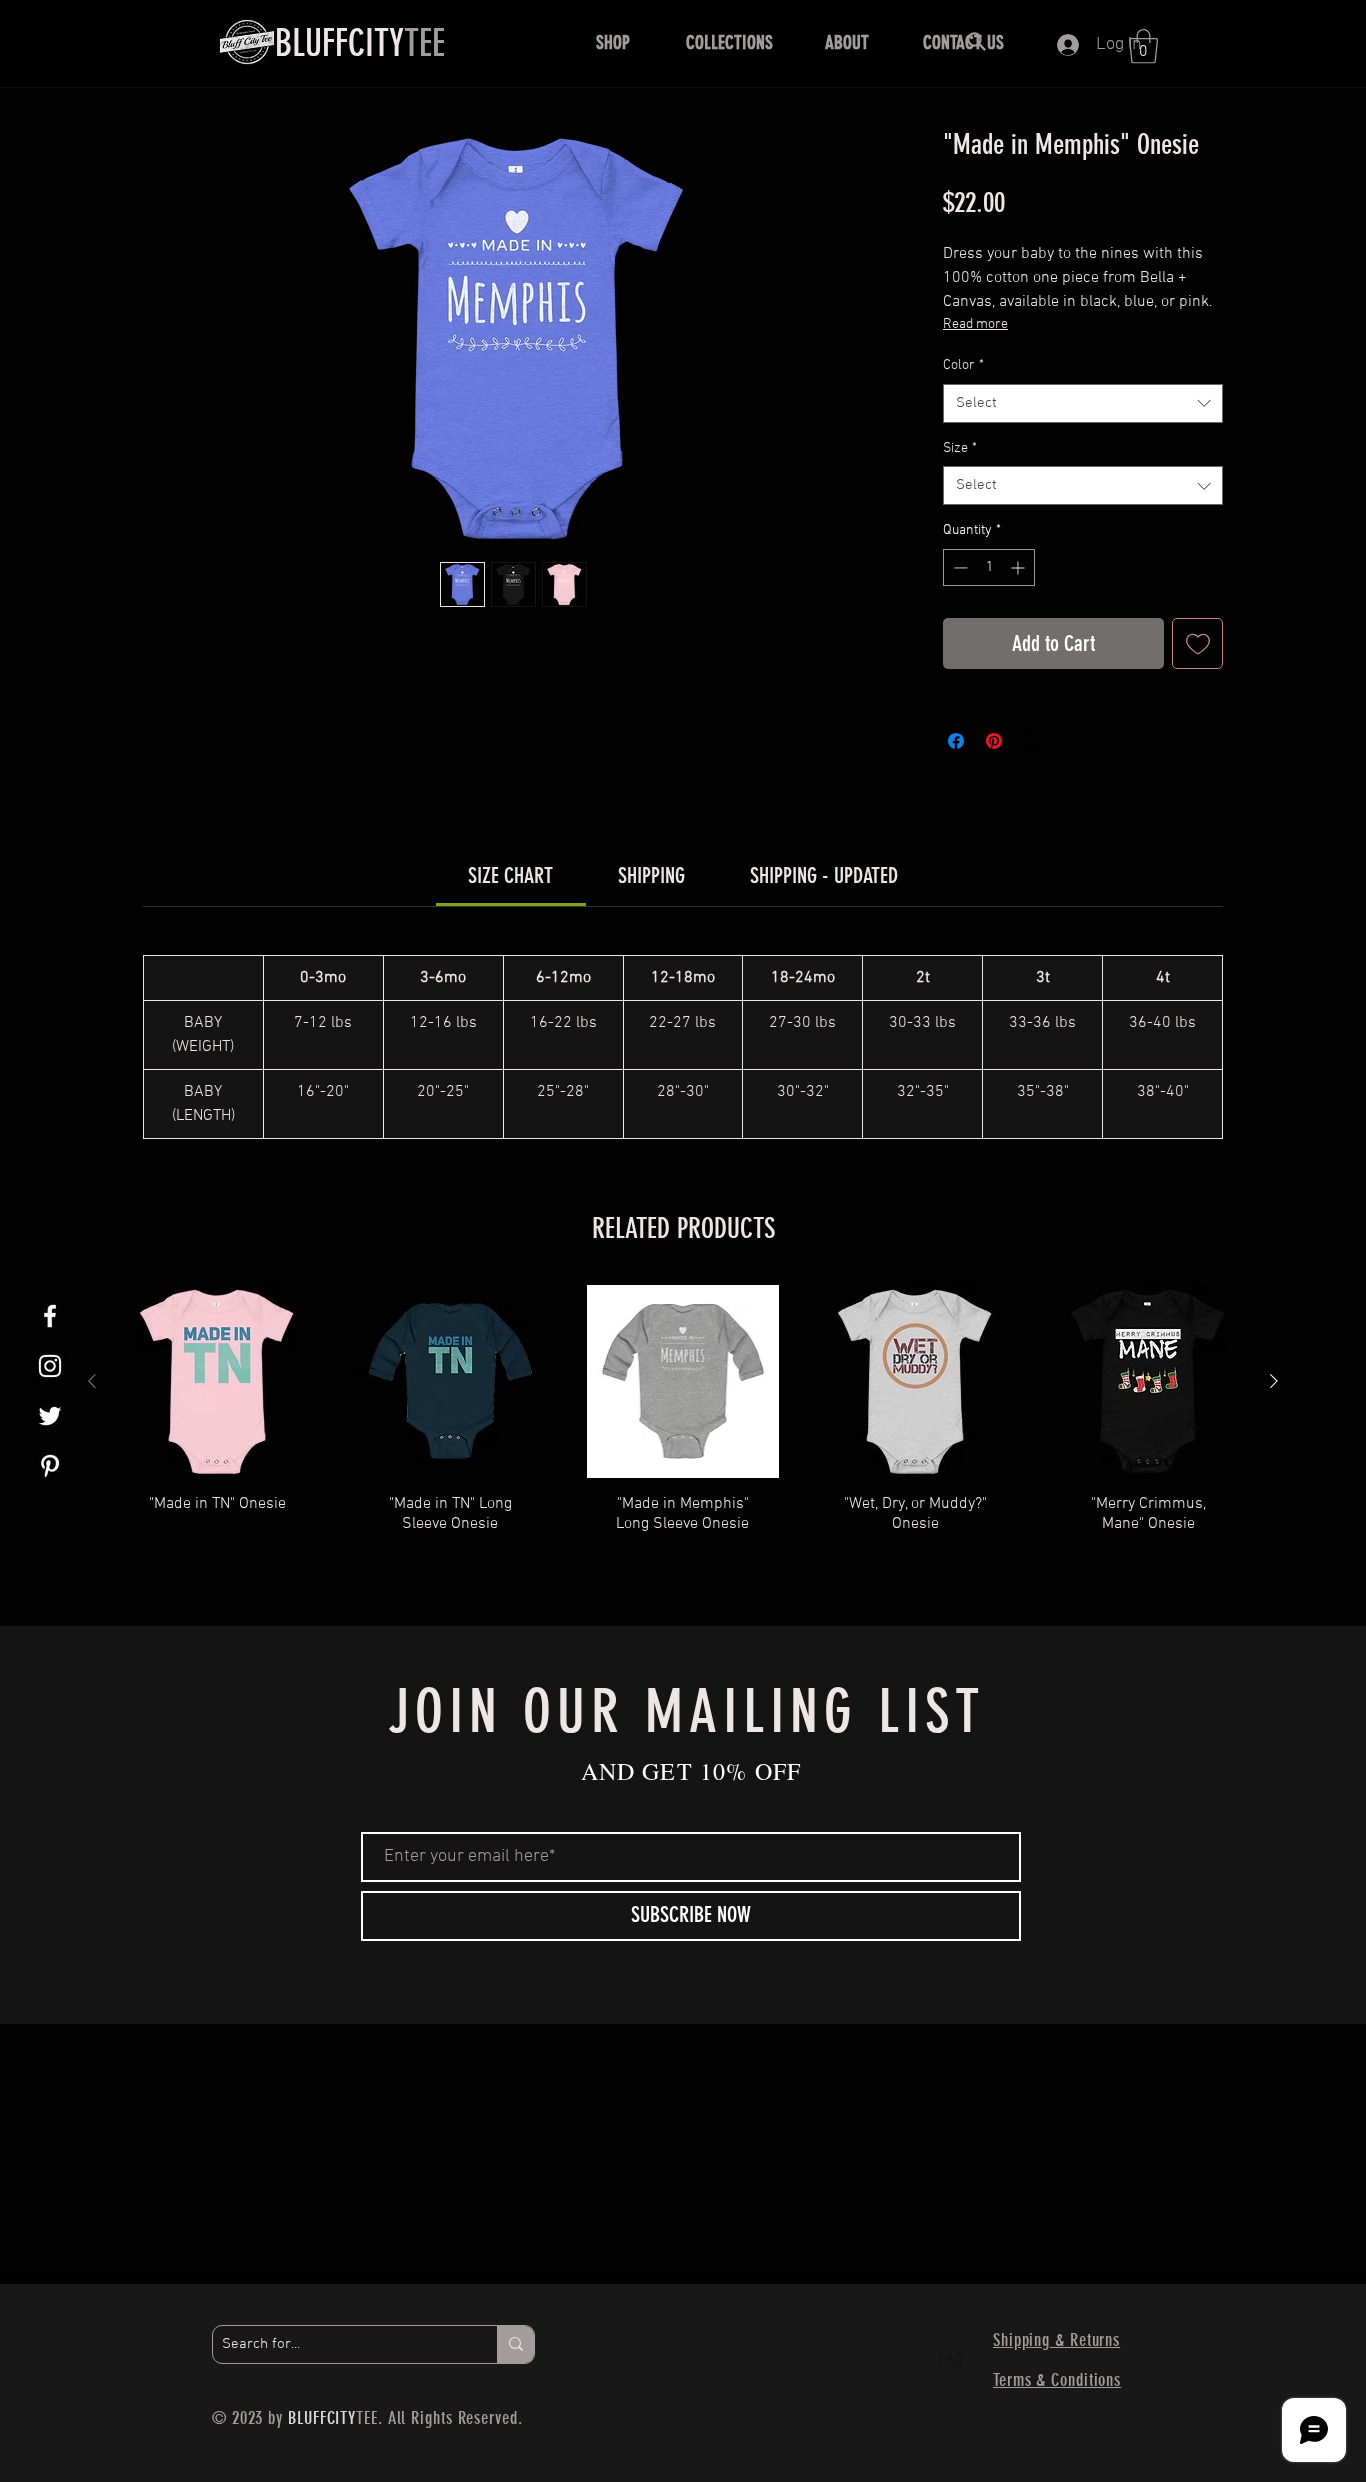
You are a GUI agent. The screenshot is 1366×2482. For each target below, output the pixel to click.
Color (963, 365)
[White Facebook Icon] (50, 1316)
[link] (510, 875)
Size (960, 448)
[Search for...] (515, 2344)
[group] (683, 1429)
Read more (975, 324)
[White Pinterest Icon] (50, 1466)
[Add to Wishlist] (1197, 643)
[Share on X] (1032, 741)
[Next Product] (1274, 1381)
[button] (612, 43)
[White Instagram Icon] (50, 1366)
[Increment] (1019, 567)
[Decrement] (958, 567)
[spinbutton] (989, 567)
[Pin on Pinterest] (994, 741)
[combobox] (1083, 403)
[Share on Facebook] (956, 741)
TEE (360, 43)
